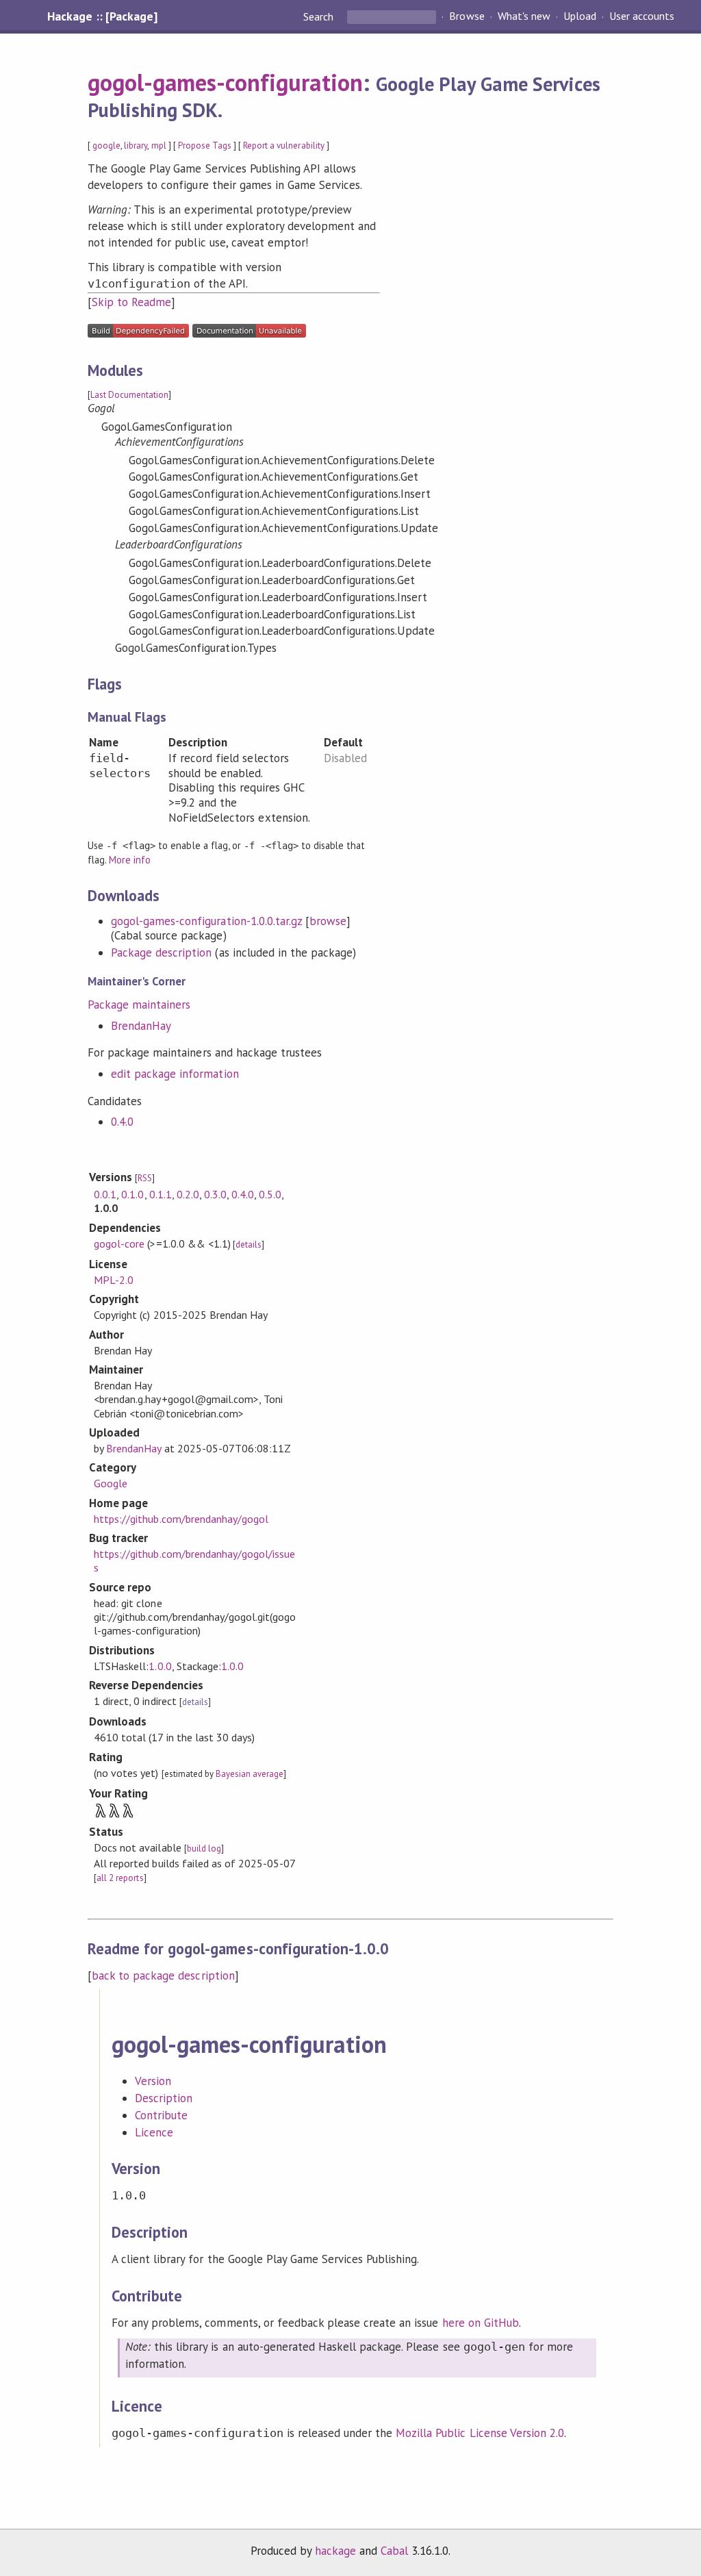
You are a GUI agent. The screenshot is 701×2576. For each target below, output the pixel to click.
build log (204, 1848)
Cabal (394, 2551)
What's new (524, 16)
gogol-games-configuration (225, 82)
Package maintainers (139, 1005)
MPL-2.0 (114, 1280)
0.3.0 (215, 1194)
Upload (580, 16)
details (248, 1245)
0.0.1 (105, 1194)
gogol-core (119, 1243)
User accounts (642, 16)
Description (164, 2098)
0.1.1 (161, 1194)
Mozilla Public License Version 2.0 (480, 2433)
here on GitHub (481, 2323)
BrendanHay (141, 1026)
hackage (335, 2551)
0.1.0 (132, 1194)
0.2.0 (188, 1194)
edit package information (175, 1074)
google (106, 146)
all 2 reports (120, 1878)
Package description (161, 952)
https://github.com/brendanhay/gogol (181, 1519)
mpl (159, 146)
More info (130, 860)
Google (111, 1483)
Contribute (161, 2115)
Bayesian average (250, 1774)
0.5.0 (270, 1194)
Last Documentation (129, 395)
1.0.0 (160, 1666)
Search (320, 16)
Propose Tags (205, 146)
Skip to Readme (131, 302)
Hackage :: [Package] (102, 16)
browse (328, 921)
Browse (467, 16)
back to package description (163, 1975)
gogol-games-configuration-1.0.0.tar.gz (206, 921)
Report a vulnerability (284, 146)
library (136, 146)
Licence (154, 2132)
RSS (145, 1178)
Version (153, 2081)
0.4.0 (122, 1122)
